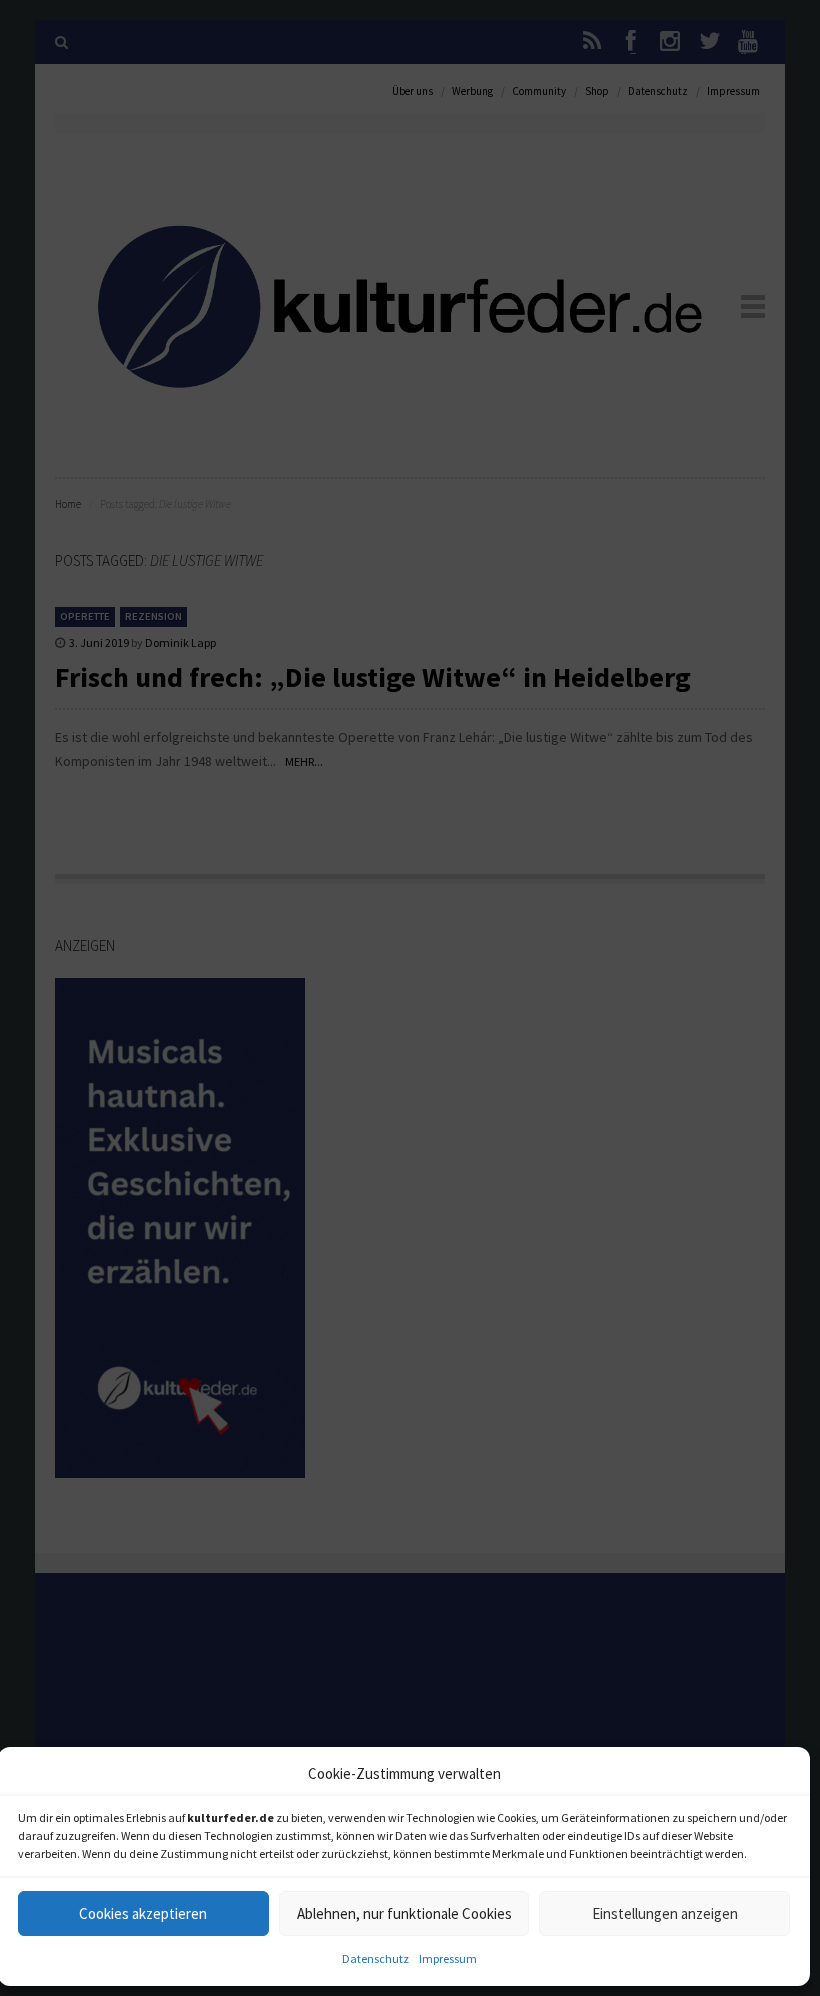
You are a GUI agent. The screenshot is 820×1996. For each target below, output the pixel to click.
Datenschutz (375, 1958)
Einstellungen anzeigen (665, 1913)
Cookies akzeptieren (143, 1913)
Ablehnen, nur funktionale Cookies (404, 1913)
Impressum (448, 1958)
